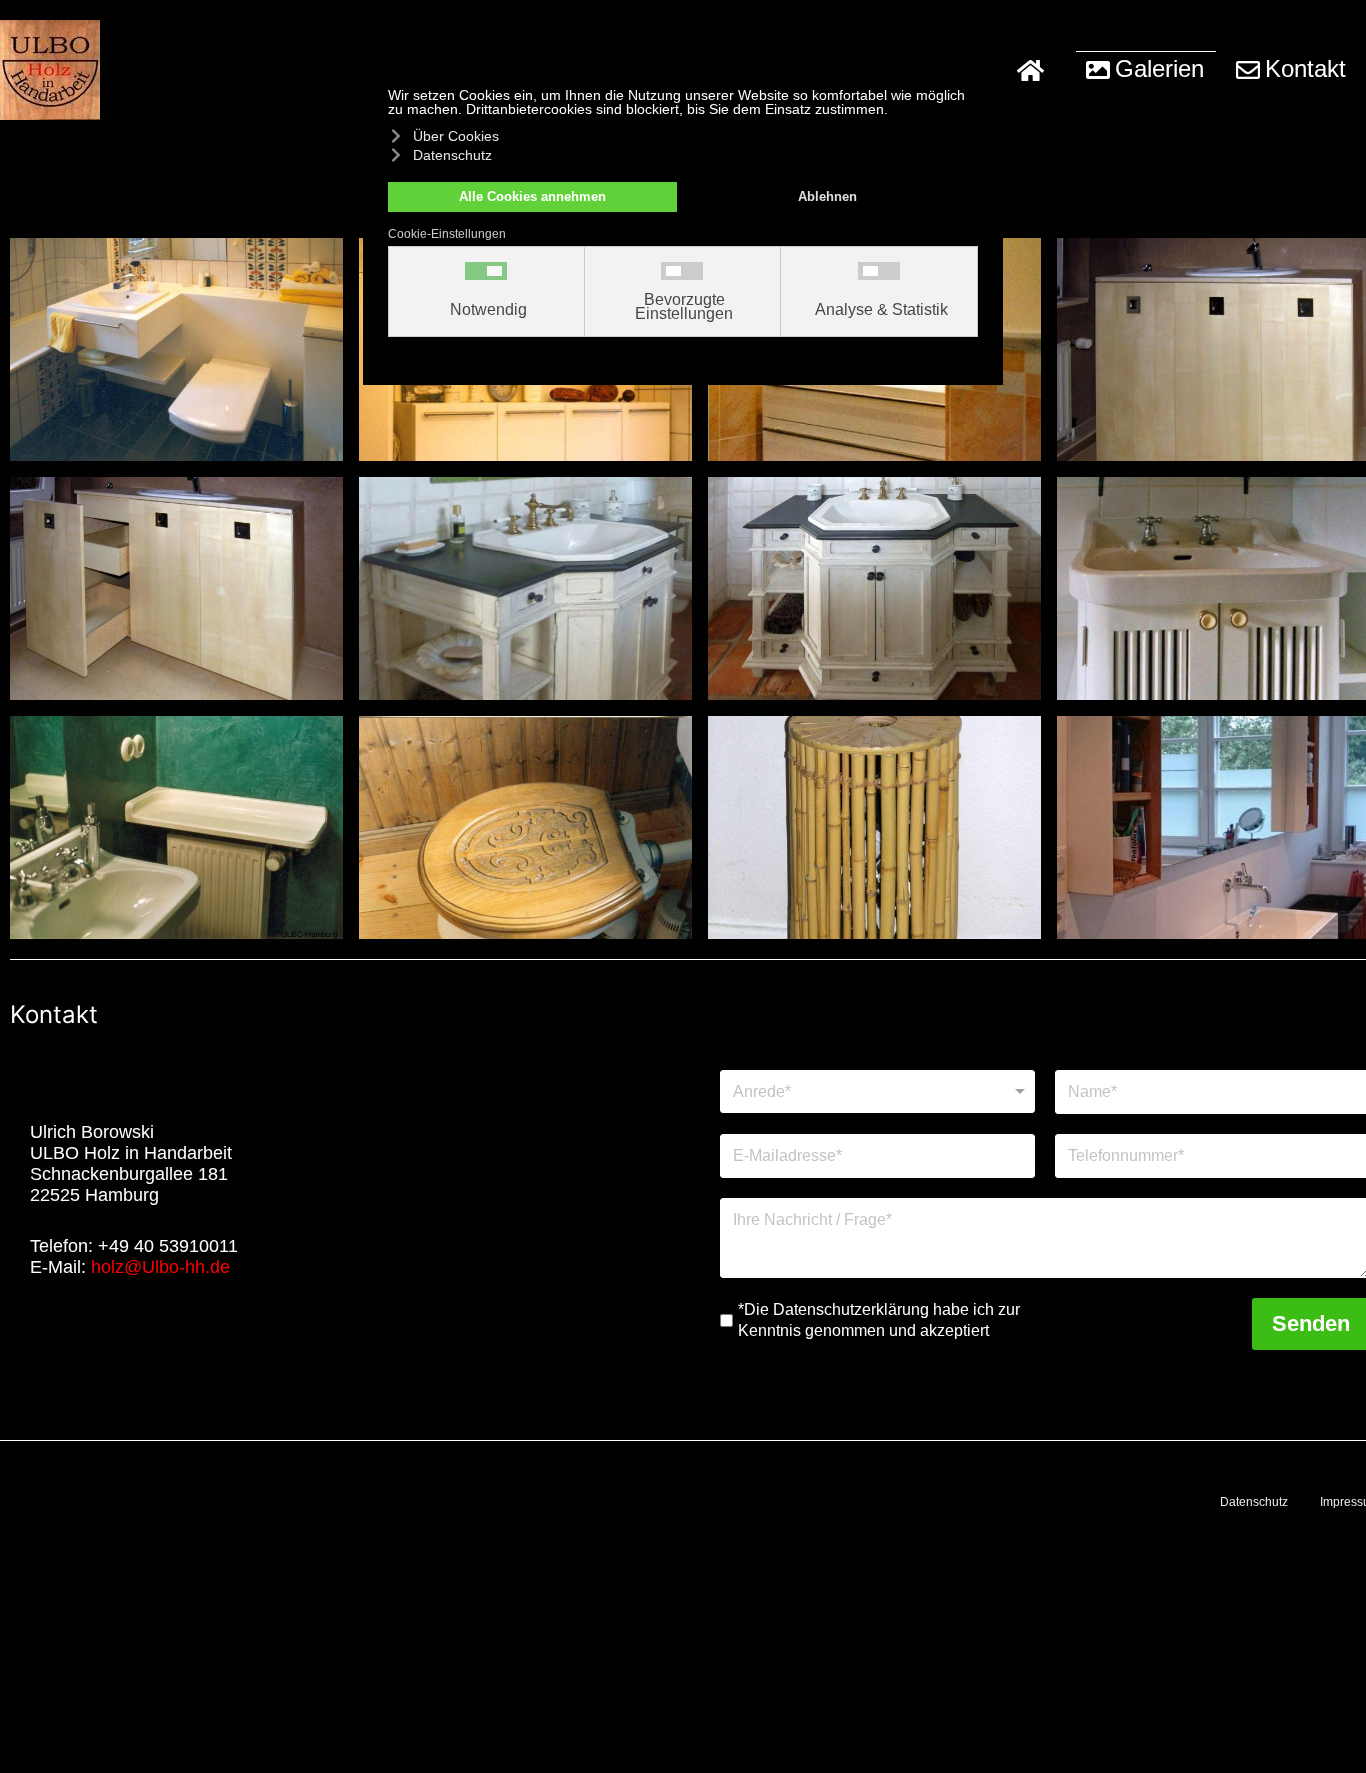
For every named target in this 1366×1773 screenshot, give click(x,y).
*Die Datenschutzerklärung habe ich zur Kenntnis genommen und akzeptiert (879, 1320)
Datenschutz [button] (452, 155)
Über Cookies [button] (456, 136)
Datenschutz (1254, 1502)
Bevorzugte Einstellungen (684, 307)
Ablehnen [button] (827, 197)
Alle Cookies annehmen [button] (532, 197)
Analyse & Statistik (881, 310)
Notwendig (488, 310)
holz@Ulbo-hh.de (160, 1267)
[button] (1146, 70)
